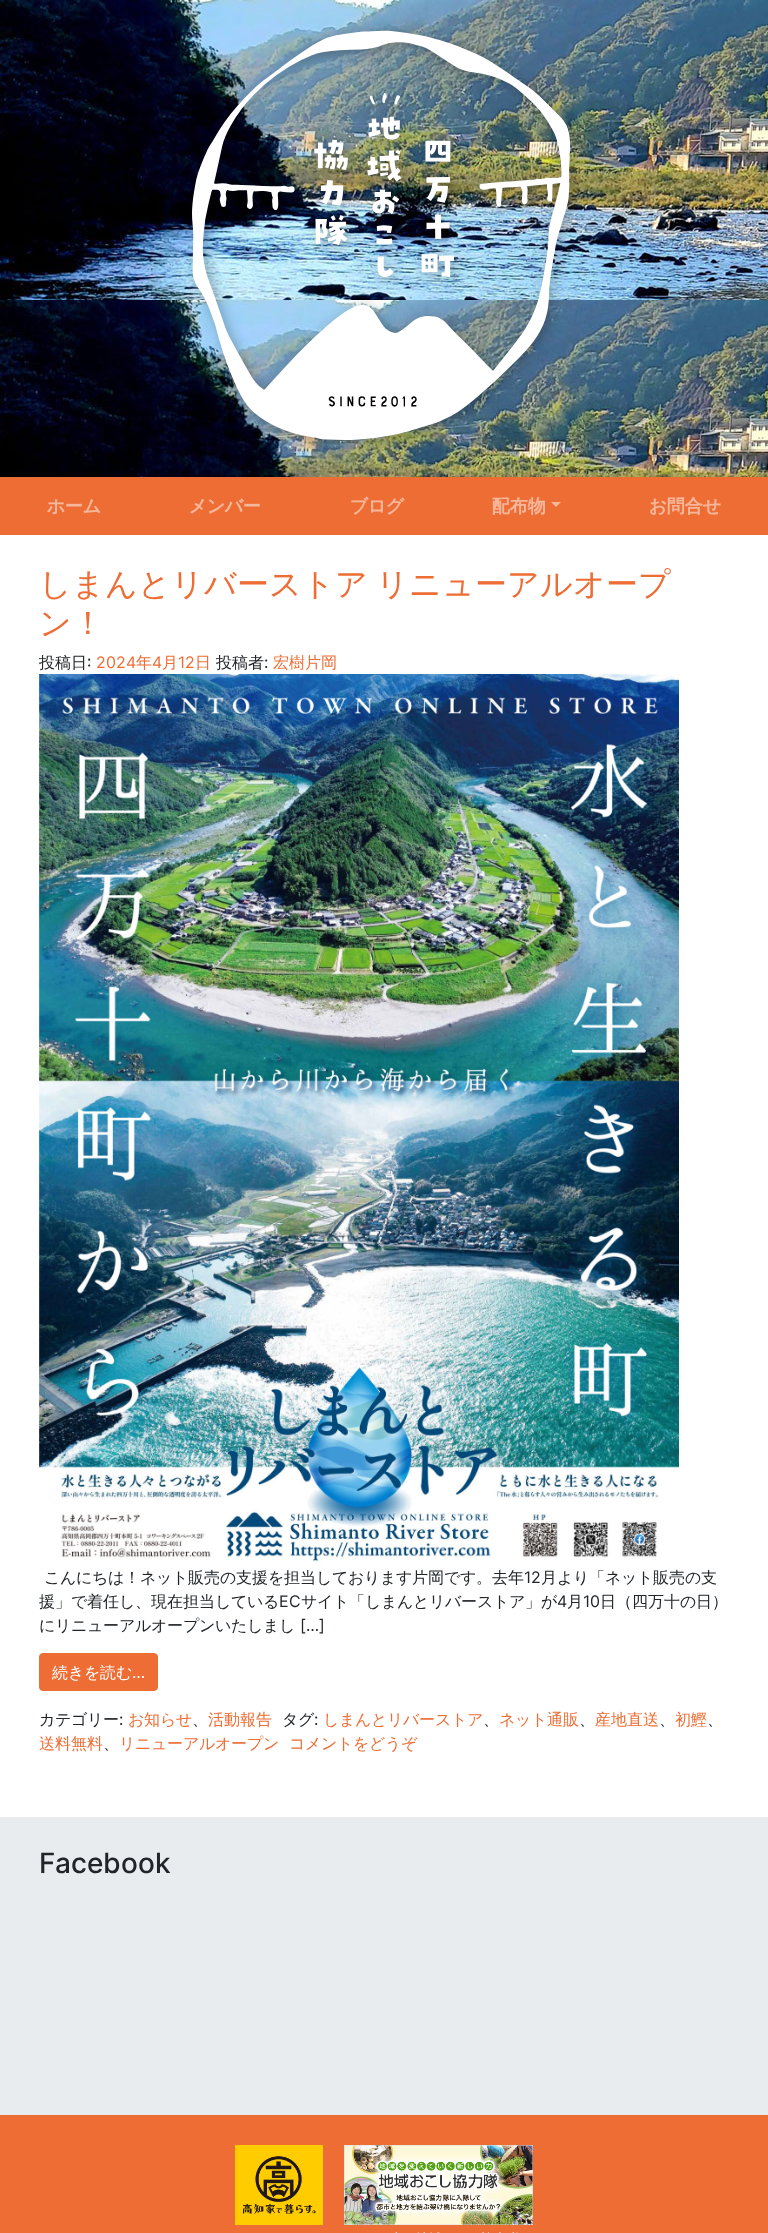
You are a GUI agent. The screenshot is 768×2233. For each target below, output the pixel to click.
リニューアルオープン (199, 1743)
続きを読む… (98, 1672)
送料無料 (71, 1743)
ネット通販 (539, 1719)
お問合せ (685, 505)
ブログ (377, 505)
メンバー (225, 505)
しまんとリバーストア (403, 1719)
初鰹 (691, 1719)
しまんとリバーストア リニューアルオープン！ (355, 602)
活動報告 (240, 1719)
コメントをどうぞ (353, 1743)
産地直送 (627, 1719)
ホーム (74, 505)
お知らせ (160, 1719)
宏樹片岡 (302, 662)
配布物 (519, 505)
